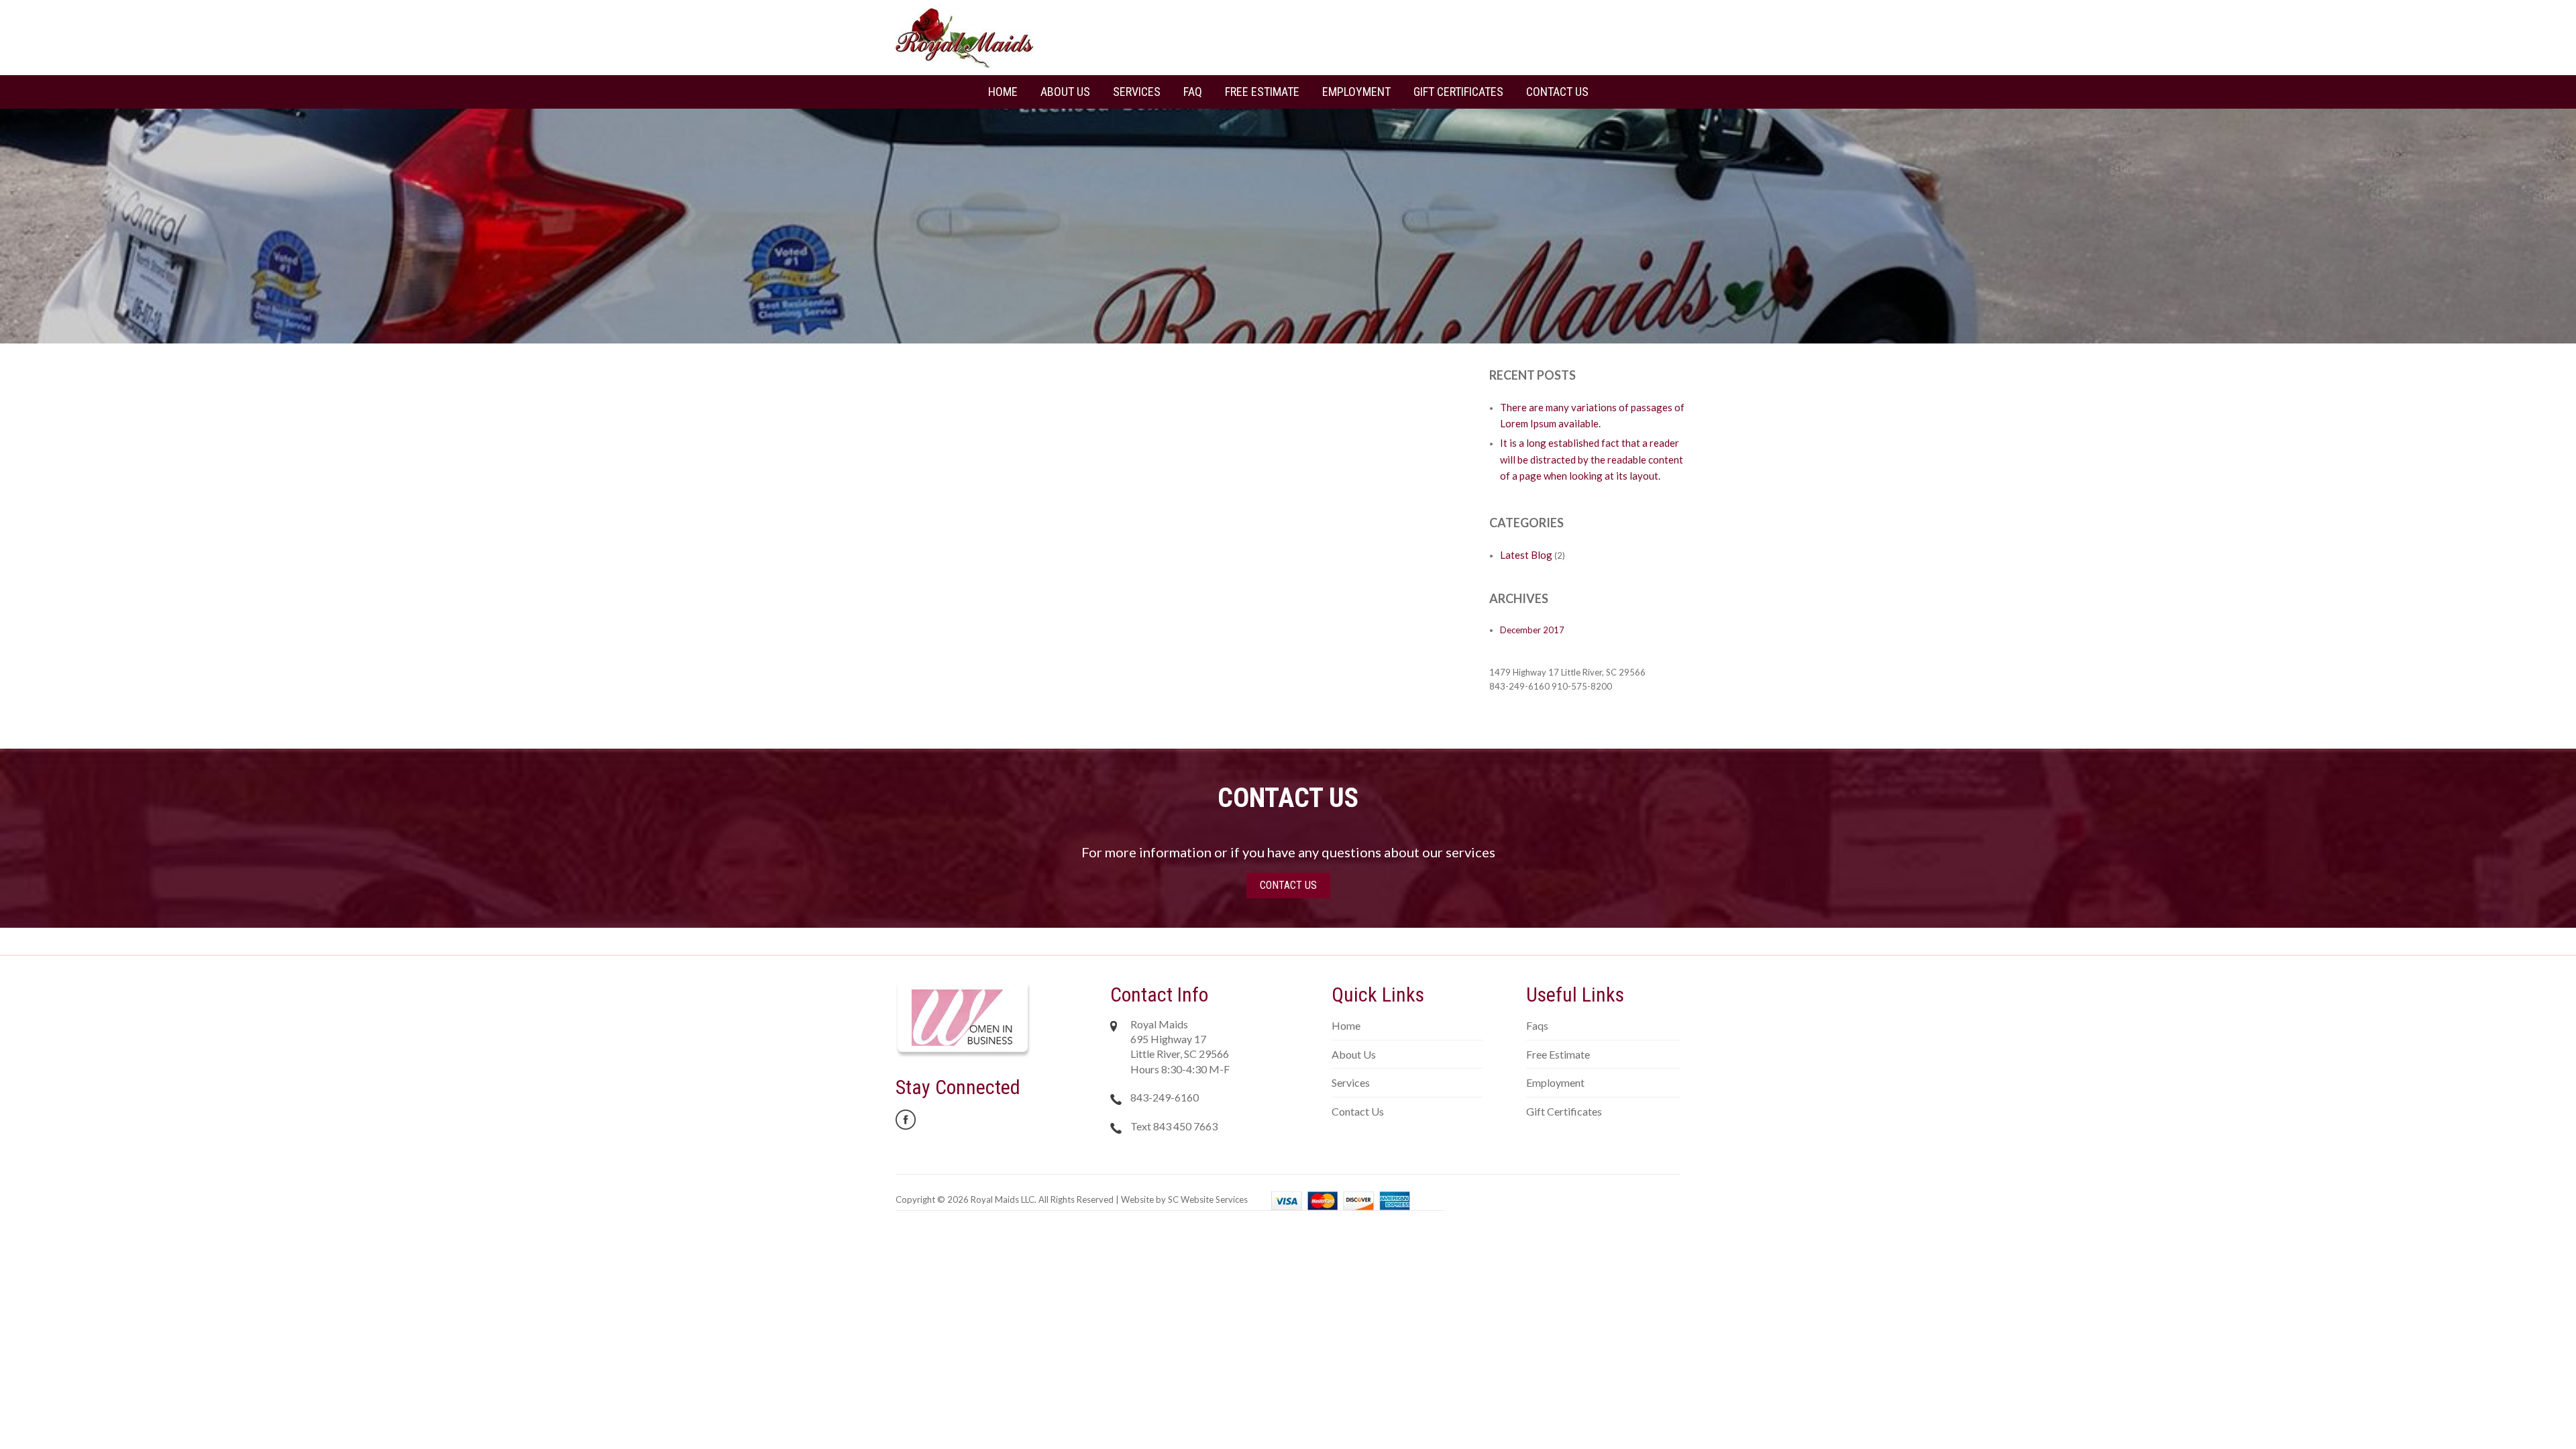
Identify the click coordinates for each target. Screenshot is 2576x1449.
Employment (1356, 92)
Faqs (1537, 1025)
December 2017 (1532, 630)
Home (1003, 92)
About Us (1065, 92)
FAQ (1193, 92)
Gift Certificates (1458, 92)
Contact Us (1557, 92)
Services (1137, 92)
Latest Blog (1526, 555)
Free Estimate (1262, 92)
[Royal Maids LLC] (965, 37)
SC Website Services (1208, 1199)
